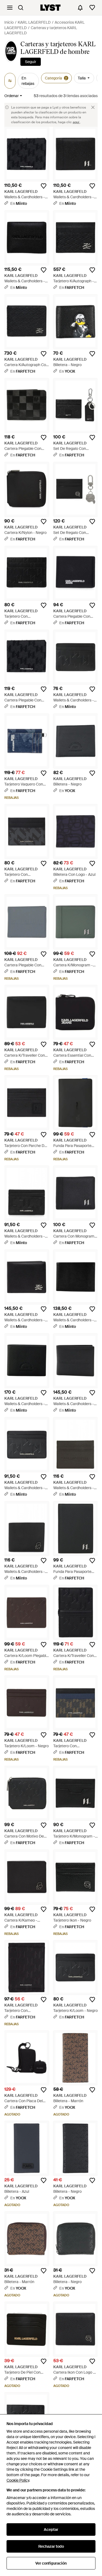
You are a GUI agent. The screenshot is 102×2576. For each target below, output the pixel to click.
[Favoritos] (92, 8)
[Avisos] (80, 8)
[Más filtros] (10, 81)
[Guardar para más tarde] (44, 186)
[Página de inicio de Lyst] (50, 8)
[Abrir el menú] (10, 8)
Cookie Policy (18, 2480)
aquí (76, 122)
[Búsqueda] (21, 8)
